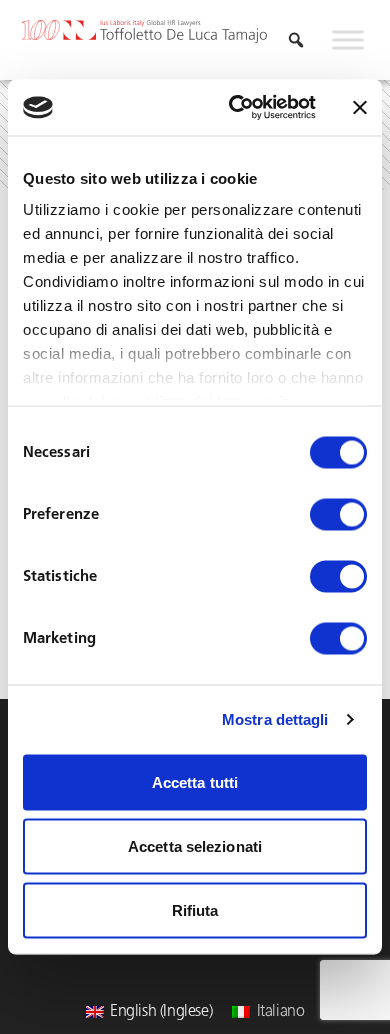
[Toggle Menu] (348, 40)
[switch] (338, 514)
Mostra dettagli (275, 719)
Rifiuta (195, 909)
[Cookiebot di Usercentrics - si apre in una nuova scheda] (236, 108)
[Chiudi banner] (360, 107)
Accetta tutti (195, 781)
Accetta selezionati (195, 845)
